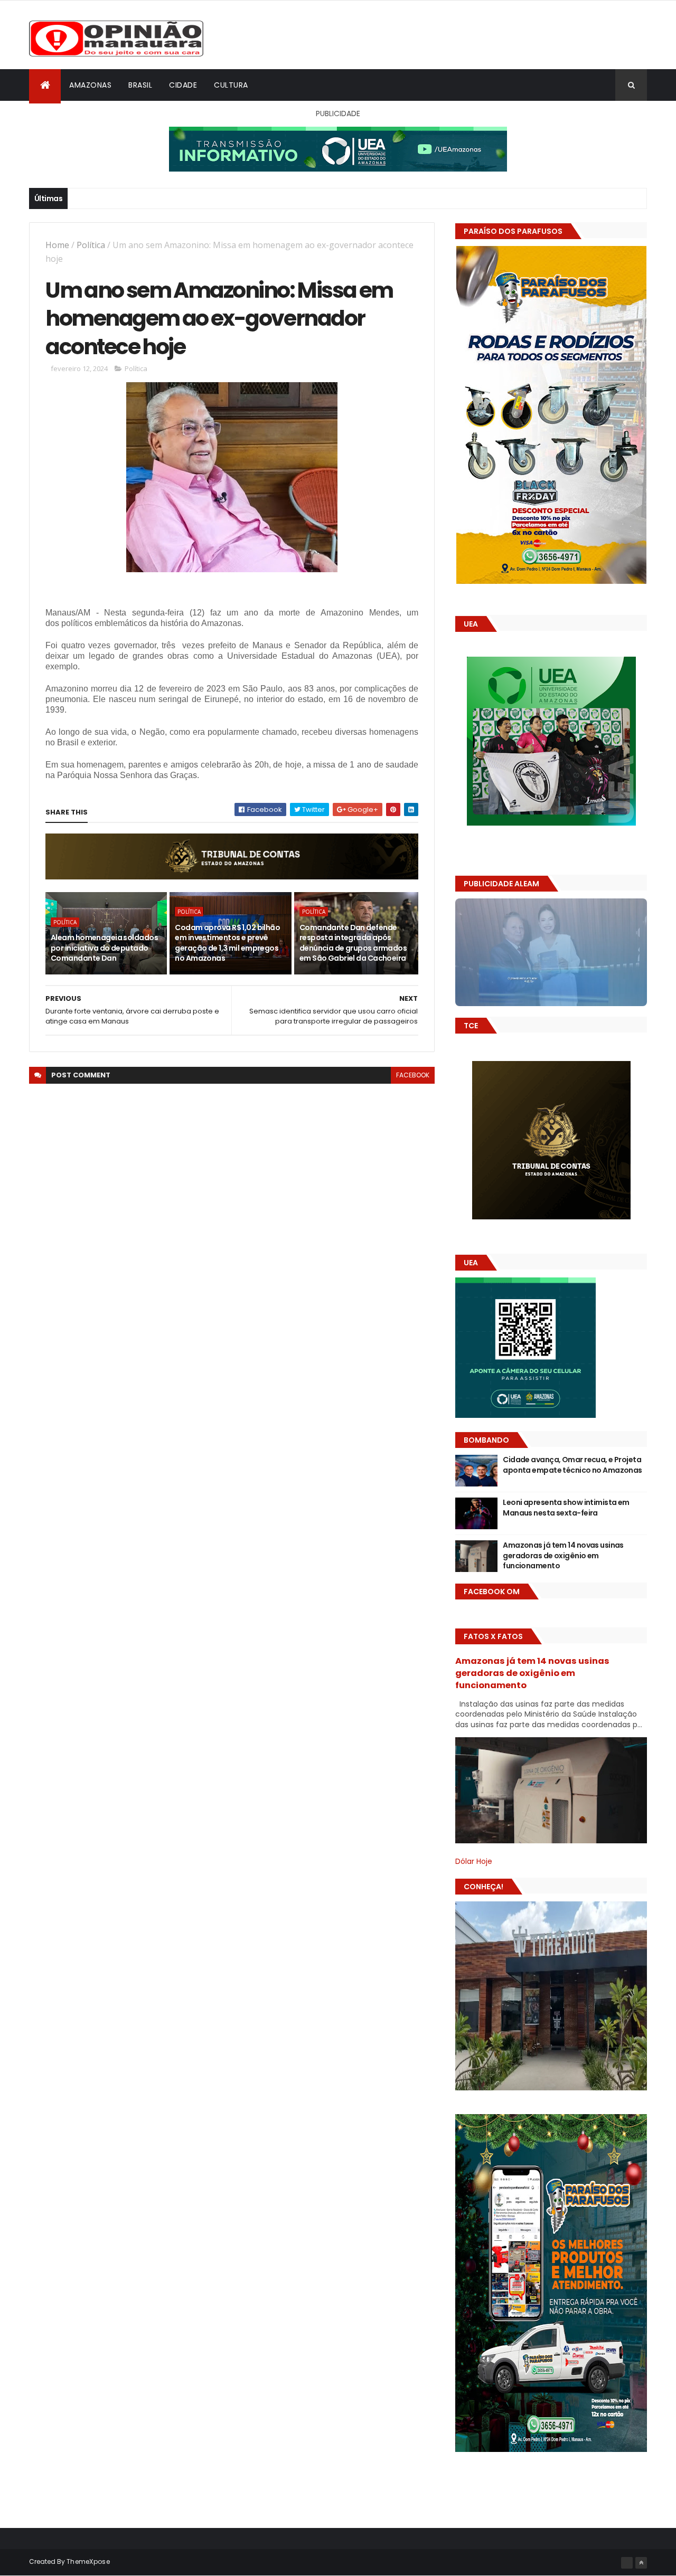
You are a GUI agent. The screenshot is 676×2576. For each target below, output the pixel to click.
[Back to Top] (641, 2563)
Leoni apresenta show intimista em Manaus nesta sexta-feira (566, 1508)
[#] (627, 2563)
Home (57, 245)
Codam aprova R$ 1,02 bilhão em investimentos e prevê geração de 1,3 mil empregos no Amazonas (227, 943)
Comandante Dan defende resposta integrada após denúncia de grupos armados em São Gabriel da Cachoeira (353, 943)
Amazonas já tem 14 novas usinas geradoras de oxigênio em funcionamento (563, 1555)
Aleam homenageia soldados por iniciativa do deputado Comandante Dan (104, 948)
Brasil (140, 85)
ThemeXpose (88, 2561)
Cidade (183, 85)
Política (91, 245)
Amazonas (90, 85)
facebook (413, 1075)
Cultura (231, 85)
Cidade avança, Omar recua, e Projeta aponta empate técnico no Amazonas (572, 1465)
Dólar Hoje (474, 1861)
